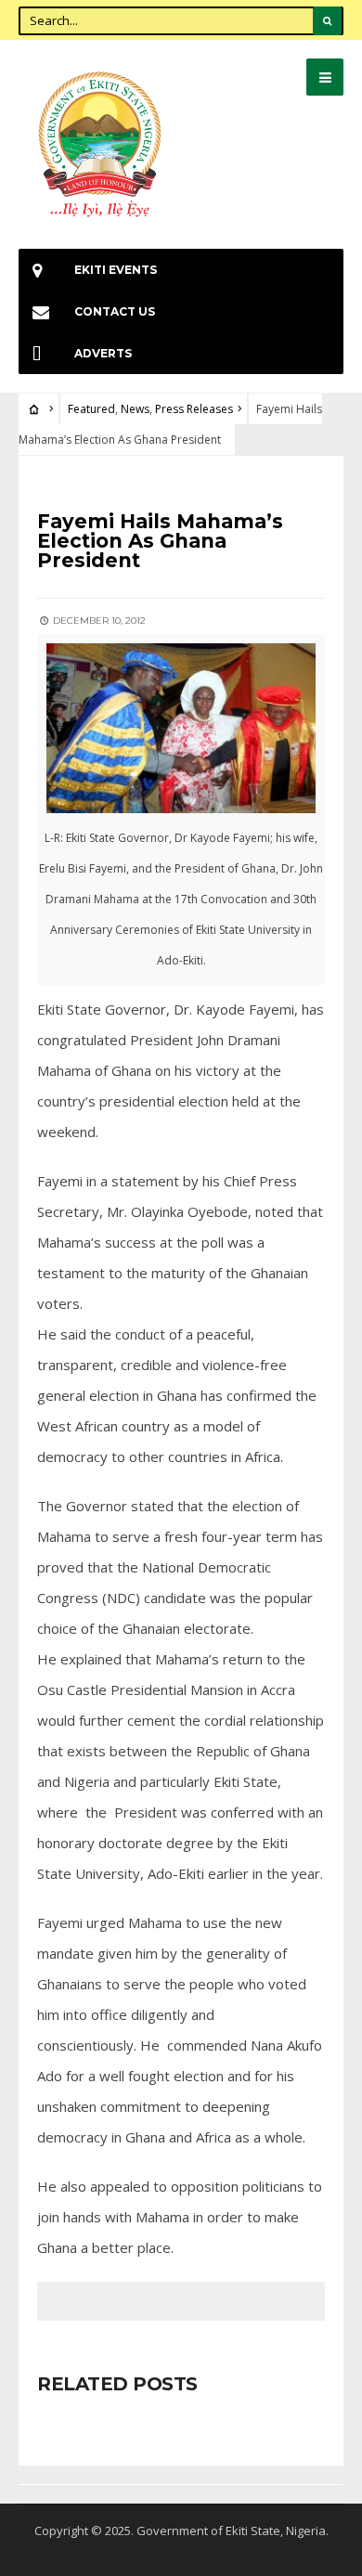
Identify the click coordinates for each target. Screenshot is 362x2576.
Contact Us (115, 311)
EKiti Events (116, 270)
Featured (91, 409)
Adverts (103, 353)
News (135, 409)
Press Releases (194, 409)
